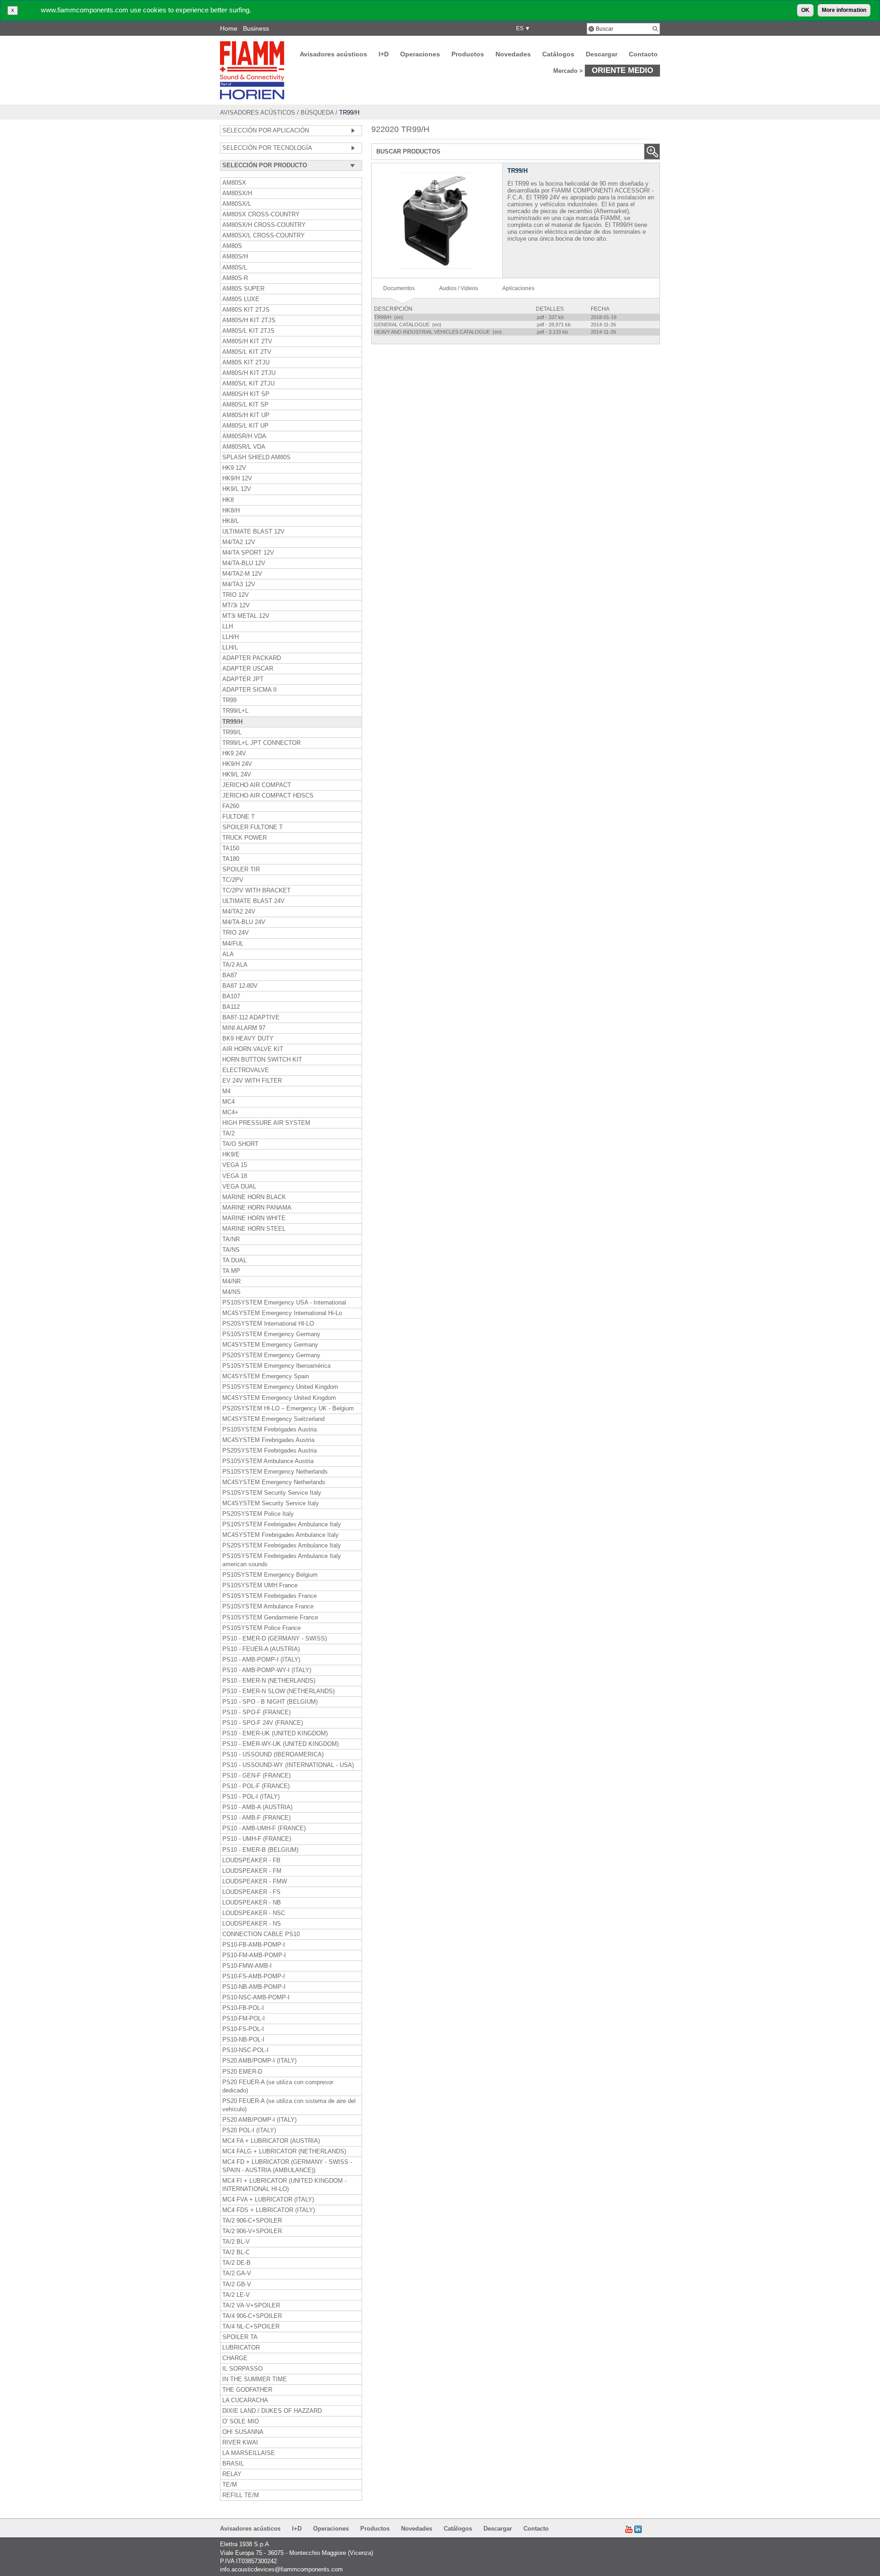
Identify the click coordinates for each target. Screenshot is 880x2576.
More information (844, 10)
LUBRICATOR (241, 2348)
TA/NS (231, 1250)
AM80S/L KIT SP (245, 405)
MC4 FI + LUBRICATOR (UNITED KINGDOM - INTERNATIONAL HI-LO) (284, 2185)
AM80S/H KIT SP (246, 394)
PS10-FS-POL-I (243, 2029)
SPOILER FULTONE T (253, 827)
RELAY (232, 2474)
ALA (228, 954)
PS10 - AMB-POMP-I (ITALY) (261, 1660)
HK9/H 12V (237, 479)
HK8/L (231, 521)
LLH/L (230, 648)
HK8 (228, 500)
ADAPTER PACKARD (252, 658)
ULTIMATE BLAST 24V (253, 901)
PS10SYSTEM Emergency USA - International (284, 1303)
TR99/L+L (235, 711)
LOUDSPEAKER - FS (251, 1892)
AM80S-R (235, 278)
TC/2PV (233, 880)
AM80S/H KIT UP (246, 415)
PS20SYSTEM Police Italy (258, 1514)
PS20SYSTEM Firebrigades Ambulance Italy (282, 1546)
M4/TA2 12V (239, 542)
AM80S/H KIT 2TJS (249, 320)
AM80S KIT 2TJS (246, 310)
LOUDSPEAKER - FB (251, 1860)
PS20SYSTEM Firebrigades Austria (269, 1451)
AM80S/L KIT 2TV (247, 352)
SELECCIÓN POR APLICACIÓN (266, 131)
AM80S (232, 246)
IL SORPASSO (242, 2369)
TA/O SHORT (240, 1144)
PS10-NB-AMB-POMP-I (254, 1987)
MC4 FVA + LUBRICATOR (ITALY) (268, 2200)
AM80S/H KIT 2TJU (249, 373)
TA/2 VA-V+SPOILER (251, 2306)
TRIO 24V (236, 933)
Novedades (513, 54)
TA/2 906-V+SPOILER (252, 2231)
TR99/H (232, 722)
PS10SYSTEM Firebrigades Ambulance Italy (282, 1525)
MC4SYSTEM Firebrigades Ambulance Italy (280, 1535)
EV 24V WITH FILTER (252, 1081)
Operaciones (420, 54)
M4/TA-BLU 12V (244, 563)
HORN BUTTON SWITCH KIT (262, 1060)
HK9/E (231, 1155)
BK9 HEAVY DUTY (248, 1039)
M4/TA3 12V (239, 584)
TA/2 (228, 1134)
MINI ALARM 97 (244, 1028)
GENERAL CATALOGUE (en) (408, 325)
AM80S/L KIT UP (245, 426)
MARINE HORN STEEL (254, 1229)
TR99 (229, 700)
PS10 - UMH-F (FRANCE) (257, 1839)
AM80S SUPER (243, 289)
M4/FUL (233, 944)
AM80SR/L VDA (244, 447)
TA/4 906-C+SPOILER (252, 2316)
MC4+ (230, 1112)
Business (256, 28)
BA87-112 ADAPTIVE (251, 1018)
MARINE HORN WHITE (254, 1218)
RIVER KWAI (240, 2443)
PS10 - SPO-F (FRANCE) (256, 1712)
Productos (468, 54)
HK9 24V (234, 754)
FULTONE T (239, 817)
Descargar (602, 54)
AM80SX (234, 183)
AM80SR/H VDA (244, 436)
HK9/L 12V (237, 489)
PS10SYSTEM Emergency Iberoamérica (276, 1366)
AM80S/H (235, 257)
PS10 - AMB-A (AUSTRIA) (257, 1807)
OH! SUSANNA (243, 2432)
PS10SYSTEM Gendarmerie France (270, 1618)
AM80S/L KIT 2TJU (248, 384)
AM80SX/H (237, 193)
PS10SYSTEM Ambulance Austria (268, 1461)
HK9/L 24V (237, 775)
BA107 (231, 996)
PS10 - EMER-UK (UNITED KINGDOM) (275, 1734)
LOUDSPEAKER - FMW (255, 1882)
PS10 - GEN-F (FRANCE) (256, 1776)
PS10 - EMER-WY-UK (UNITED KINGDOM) (280, 1744)
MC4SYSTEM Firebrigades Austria (268, 1440)
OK (805, 10)
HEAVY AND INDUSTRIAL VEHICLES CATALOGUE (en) (439, 332)
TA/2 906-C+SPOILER (252, 2221)
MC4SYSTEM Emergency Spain (266, 1376)
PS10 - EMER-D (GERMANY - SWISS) (275, 1639)
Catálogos (558, 54)
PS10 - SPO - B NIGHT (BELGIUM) (270, 1702)
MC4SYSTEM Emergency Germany (270, 1345)
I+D (384, 54)
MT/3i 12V (236, 605)
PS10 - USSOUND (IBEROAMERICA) (273, 1755)
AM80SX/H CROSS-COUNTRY (264, 225)
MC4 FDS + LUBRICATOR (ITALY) (269, 2210)
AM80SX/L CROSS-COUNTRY (264, 236)
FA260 (231, 806)
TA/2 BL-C (236, 2252)
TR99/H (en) (389, 317)
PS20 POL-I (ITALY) (249, 2130)
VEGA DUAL (239, 1187)
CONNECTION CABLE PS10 (261, 1934)
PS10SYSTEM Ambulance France (268, 1607)
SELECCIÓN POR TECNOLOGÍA (267, 148)
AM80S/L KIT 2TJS (248, 331)
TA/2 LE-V (236, 2295)
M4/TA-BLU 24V (244, 922)
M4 (226, 1091)
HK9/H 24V (237, 764)
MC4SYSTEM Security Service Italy (271, 1503)
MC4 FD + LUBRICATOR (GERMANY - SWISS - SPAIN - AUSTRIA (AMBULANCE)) (287, 2166)
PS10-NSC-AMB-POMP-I (256, 1998)
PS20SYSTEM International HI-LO (268, 1324)
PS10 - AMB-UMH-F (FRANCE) (264, 1828)
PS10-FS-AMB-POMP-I (254, 1976)
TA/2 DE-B (236, 2263)
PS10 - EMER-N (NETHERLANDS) (269, 1681)
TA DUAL (234, 1260)
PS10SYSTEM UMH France (260, 1585)
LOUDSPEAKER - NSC (254, 1913)
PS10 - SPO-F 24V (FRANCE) (263, 1723)
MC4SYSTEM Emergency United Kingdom (279, 1398)
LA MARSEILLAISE (249, 2453)
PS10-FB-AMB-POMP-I (254, 1945)
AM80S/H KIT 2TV (247, 341)
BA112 (231, 1007)
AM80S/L (235, 268)
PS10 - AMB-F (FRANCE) (256, 1818)
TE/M (230, 2485)
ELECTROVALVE (246, 1070)
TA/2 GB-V (237, 2284)
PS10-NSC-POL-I (245, 2050)
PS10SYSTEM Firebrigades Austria (269, 1430)
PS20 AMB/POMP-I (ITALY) (259, 2061)
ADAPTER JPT (243, 679)
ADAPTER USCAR (248, 669)
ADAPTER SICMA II (250, 690)
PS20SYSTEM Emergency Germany (271, 1355)
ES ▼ (522, 28)
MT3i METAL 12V (246, 616)
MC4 (228, 1102)
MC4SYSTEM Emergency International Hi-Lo (282, 1313)
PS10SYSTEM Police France (261, 1628)
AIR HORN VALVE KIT (253, 1049)
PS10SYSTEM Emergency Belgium (270, 1575)
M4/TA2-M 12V (242, 574)
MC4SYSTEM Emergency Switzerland (273, 1419)
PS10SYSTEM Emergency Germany (271, 1334)
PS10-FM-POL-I (244, 2019)
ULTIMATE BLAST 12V (253, 532)
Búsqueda (317, 113)
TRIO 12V (236, 595)
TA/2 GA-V (237, 2273)
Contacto (643, 54)
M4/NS (231, 1292)
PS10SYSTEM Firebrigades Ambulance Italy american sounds (282, 1560)
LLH (228, 627)
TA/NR (231, 1239)
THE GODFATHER (247, 2390)
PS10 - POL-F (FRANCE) (256, 1786)
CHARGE (235, 2358)
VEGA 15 (235, 1165)
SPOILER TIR (241, 870)
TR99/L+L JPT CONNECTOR (261, 743)
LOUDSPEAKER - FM (252, 1871)
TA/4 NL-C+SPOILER (251, 2327)
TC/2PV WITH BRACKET (256, 891)
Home (229, 28)
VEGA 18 (235, 1176)
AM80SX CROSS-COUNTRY (261, 215)
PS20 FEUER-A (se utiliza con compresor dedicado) (278, 2086)
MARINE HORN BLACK (254, 1197)
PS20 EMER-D (242, 2072)
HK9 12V (234, 468)
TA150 (231, 848)
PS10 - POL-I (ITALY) (251, 1797)
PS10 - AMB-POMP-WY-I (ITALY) (267, 1670)
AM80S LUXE (241, 299)
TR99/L (232, 732)
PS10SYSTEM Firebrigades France (269, 1596)
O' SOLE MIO (241, 2422)
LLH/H (231, 637)
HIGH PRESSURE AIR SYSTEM (266, 1123)
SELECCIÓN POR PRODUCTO (265, 165)
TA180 (231, 859)
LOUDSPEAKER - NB (252, 1903)
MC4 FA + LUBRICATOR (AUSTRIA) (271, 2141)
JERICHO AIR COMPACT (257, 785)
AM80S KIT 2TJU (246, 363)
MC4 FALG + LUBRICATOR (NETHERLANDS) (284, 2152)
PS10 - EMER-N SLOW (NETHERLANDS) (278, 1691)
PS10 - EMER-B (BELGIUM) (260, 1850)
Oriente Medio (622, 70)
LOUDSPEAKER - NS (252, 1924)
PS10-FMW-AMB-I (247, 1966)
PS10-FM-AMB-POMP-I (254, 1955)
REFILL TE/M (241, 2495)
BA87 (230, 975)
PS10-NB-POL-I (243, 2040)
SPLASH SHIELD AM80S (256, 457)
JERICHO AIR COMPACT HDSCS (268, 796)
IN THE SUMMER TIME (255, 2379)
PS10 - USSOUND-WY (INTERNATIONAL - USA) (288, 1765)
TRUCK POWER (245, 838)
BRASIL (233, 2464)
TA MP (231, 1271)
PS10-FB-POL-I (243, 2008)
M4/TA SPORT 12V (248, 553)
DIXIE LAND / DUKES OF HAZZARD (272, 2411)
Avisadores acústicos (333, 54)
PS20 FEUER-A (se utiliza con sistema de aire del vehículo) (289, 2105)
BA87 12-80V (240, 986)
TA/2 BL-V (236, 2242)
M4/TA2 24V (239, 912)
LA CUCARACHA (245, 2400)
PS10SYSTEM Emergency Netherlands (275, 1472)
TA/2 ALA (235, 965)
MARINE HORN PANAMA (257, 1208)
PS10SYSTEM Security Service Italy (272, 1493)
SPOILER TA (240, 2337)
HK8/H (231, 511)
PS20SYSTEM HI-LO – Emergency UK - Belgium (288, 1409)
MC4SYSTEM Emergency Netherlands (274, 1482)
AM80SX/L (237, 204)
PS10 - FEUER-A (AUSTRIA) (261, 1649)
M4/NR (231, 1282)
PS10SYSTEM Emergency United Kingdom (280, 1387)
